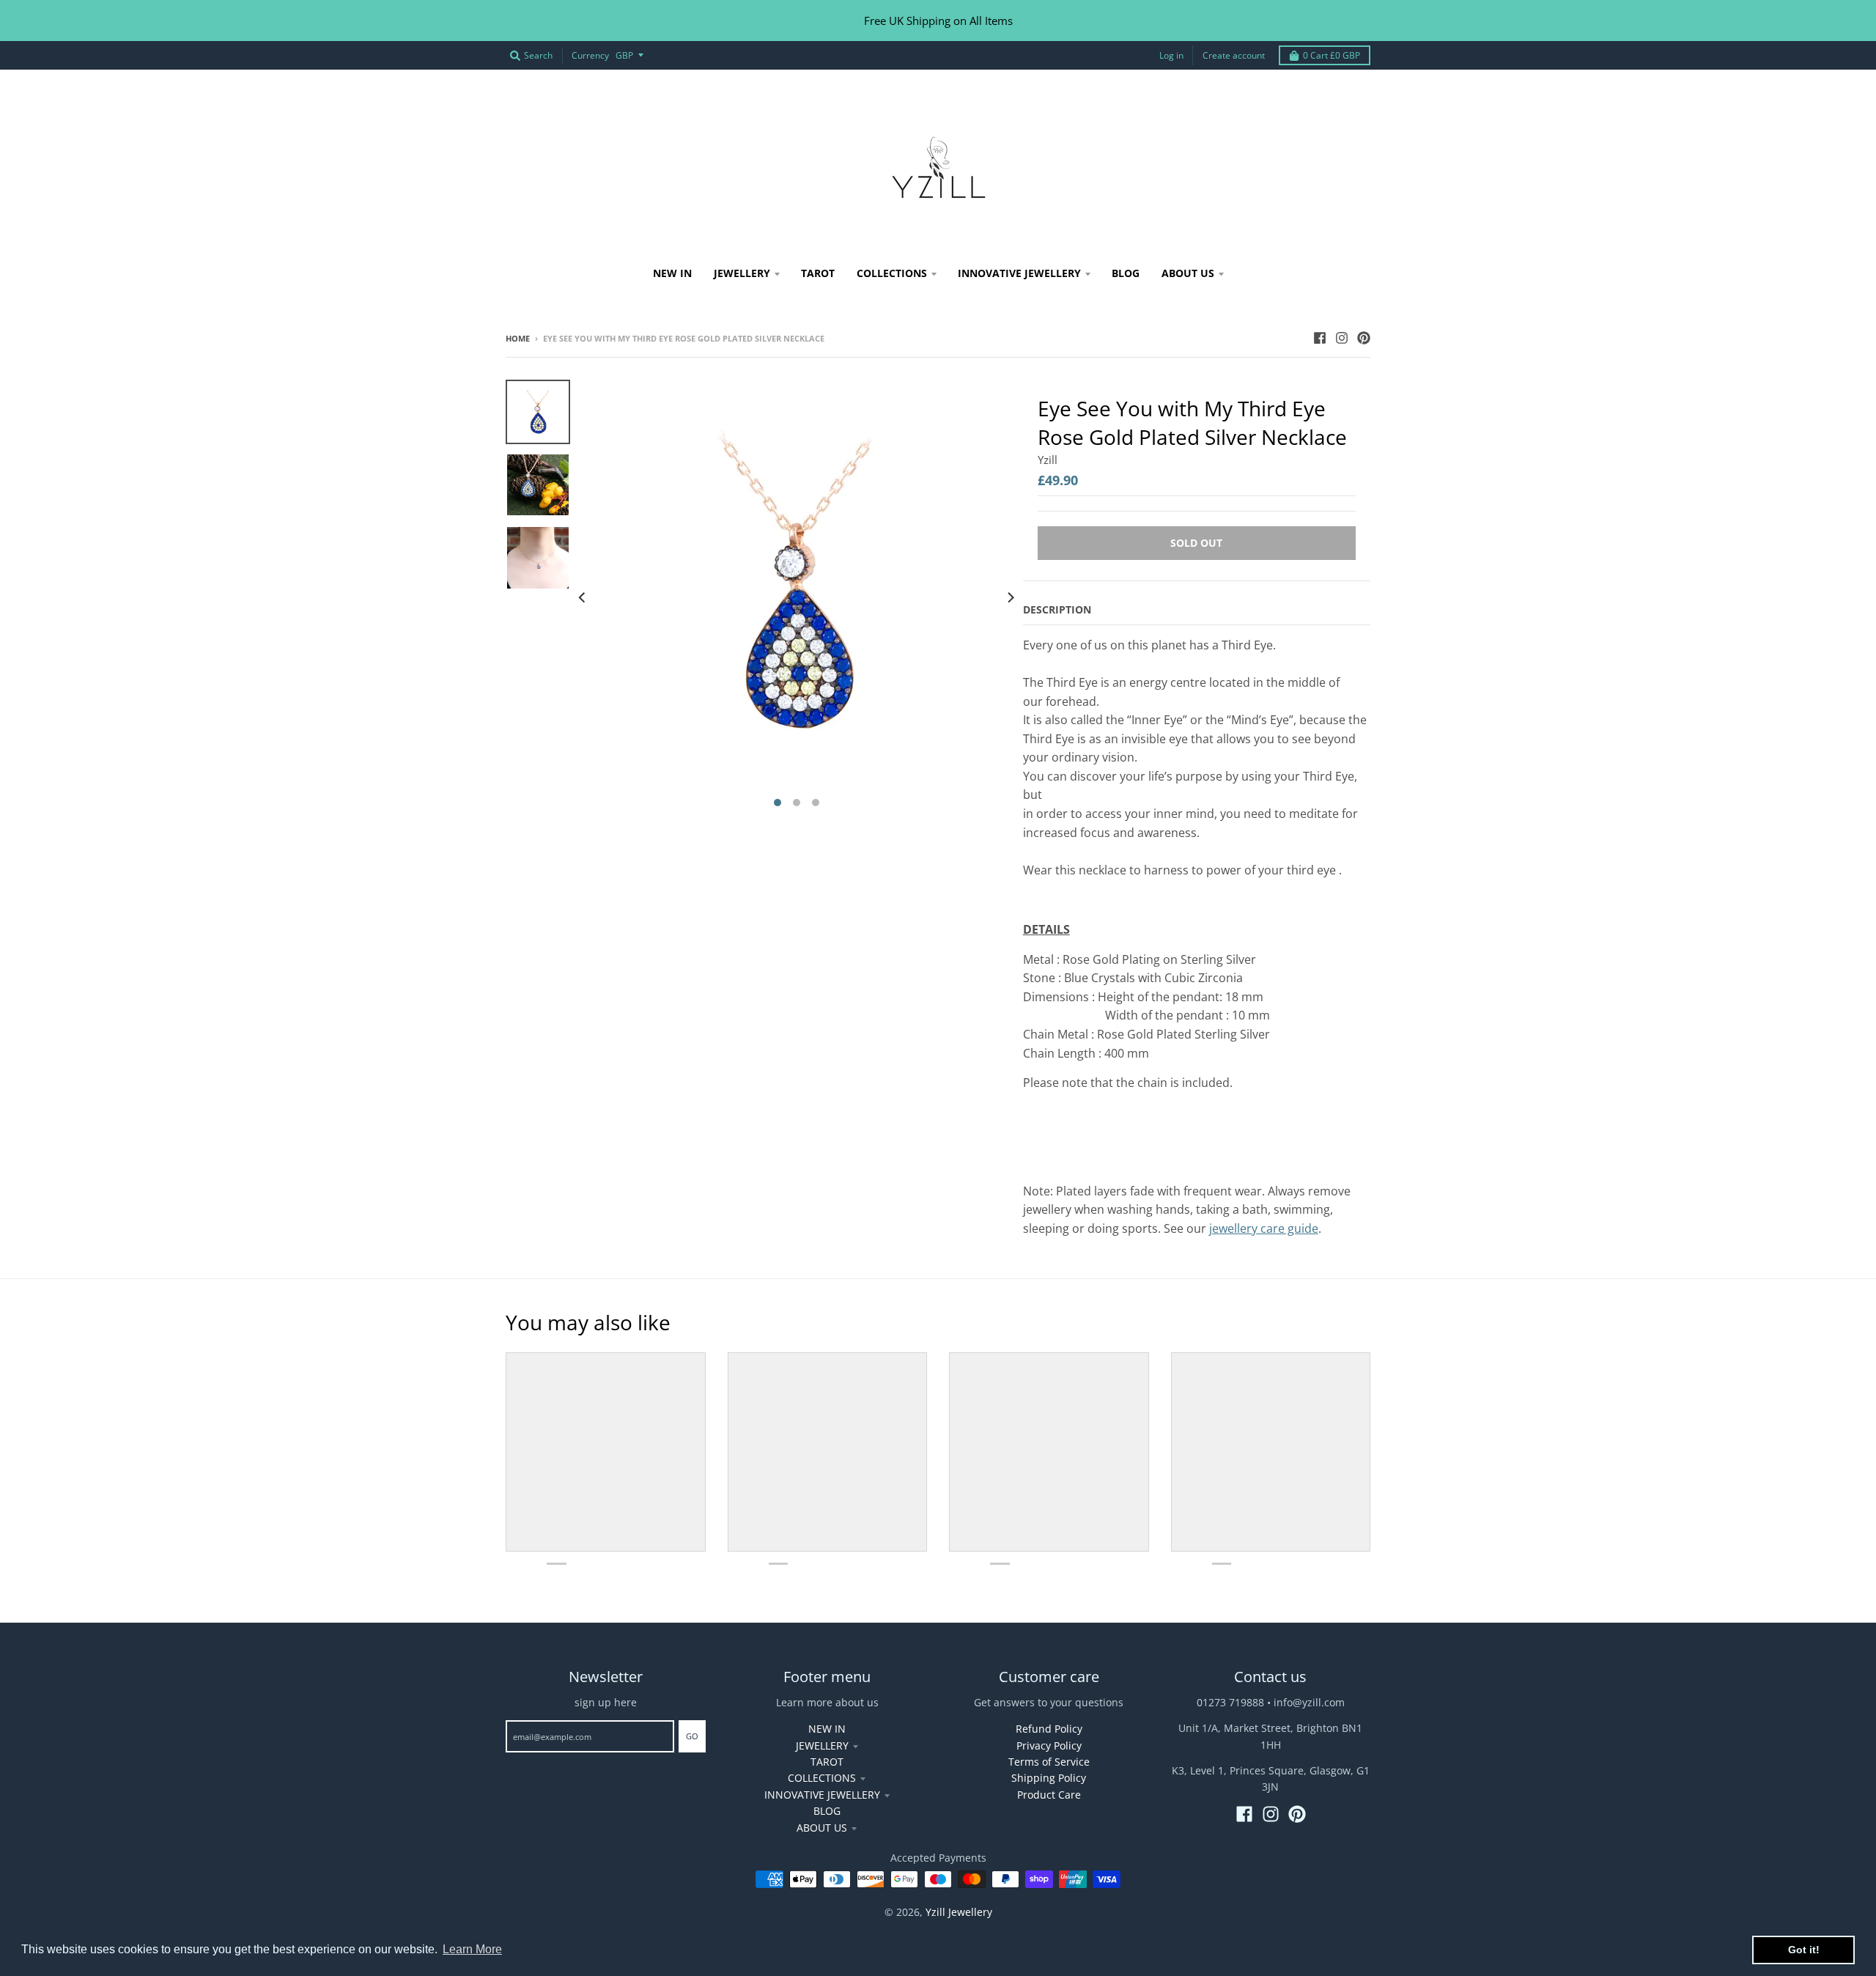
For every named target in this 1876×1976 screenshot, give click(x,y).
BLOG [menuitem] (1126, 273)
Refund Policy (1049, 1729)
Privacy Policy (1049, 1745)
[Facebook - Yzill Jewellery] (1320, 338)
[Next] (1010, 597)
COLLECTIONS (822, 1778)
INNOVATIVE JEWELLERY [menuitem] (1019, 273)
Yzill (1048, 460)
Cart (1332, 55)
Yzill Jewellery (959, 1912)
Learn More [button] (472, 1949)
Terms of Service (1049, 1762)
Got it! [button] (1804, 1950)
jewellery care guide (1264, 1228)
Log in (1171, 55)
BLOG (827, 1811)
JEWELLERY (822, 1745)
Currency (590, 55)
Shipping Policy (1049, 1778)
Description (1057, 609)
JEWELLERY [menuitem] (742, 273)
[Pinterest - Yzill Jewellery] (1364, 338)
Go (692, 1736)
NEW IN (827, 1729)
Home (518, 338)
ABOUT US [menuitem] (1188, 273)
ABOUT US (822, 1828)
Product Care (1049, 1795)
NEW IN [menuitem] (672, 273)
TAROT (827, 1762)
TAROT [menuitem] (818, 273)
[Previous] (583, 597)
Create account (1234, 55)
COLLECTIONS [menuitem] (892, 273)
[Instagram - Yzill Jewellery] (1342, 338)
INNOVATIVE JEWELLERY (822, 1795)
